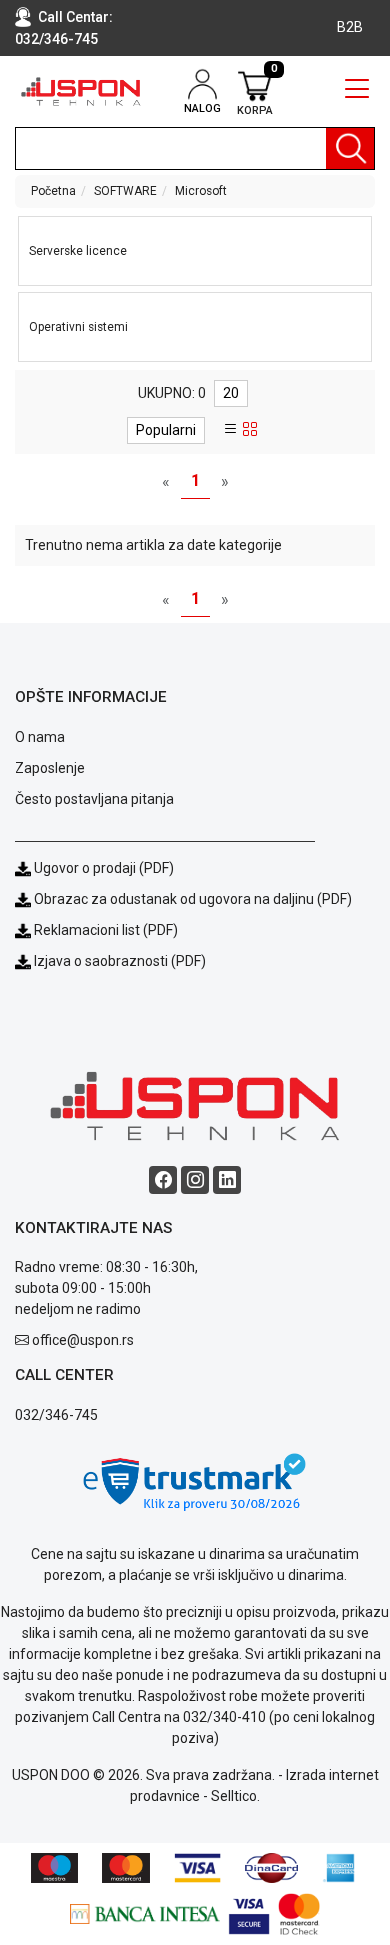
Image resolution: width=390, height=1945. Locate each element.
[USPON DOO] (81, 91)
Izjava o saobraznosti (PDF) (120, 961)
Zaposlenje (50, 768)
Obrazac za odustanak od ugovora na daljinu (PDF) (193, 899)
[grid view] (250, 430)
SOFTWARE (125, 191)
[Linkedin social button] (227, 1180)
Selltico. (235, 1796)
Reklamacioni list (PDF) (104, 930)
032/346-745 (56, 39)
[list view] (231, 430)
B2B (350, 27)
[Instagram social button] (195, 1180)
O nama (40, 737)
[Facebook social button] (163, 1180)
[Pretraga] (350, 148)
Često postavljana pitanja (94, 799)
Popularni (166, 430)
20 (231, 393)
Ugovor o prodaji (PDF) (102, 868)
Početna (53, 191)
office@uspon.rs (83, 1340)
